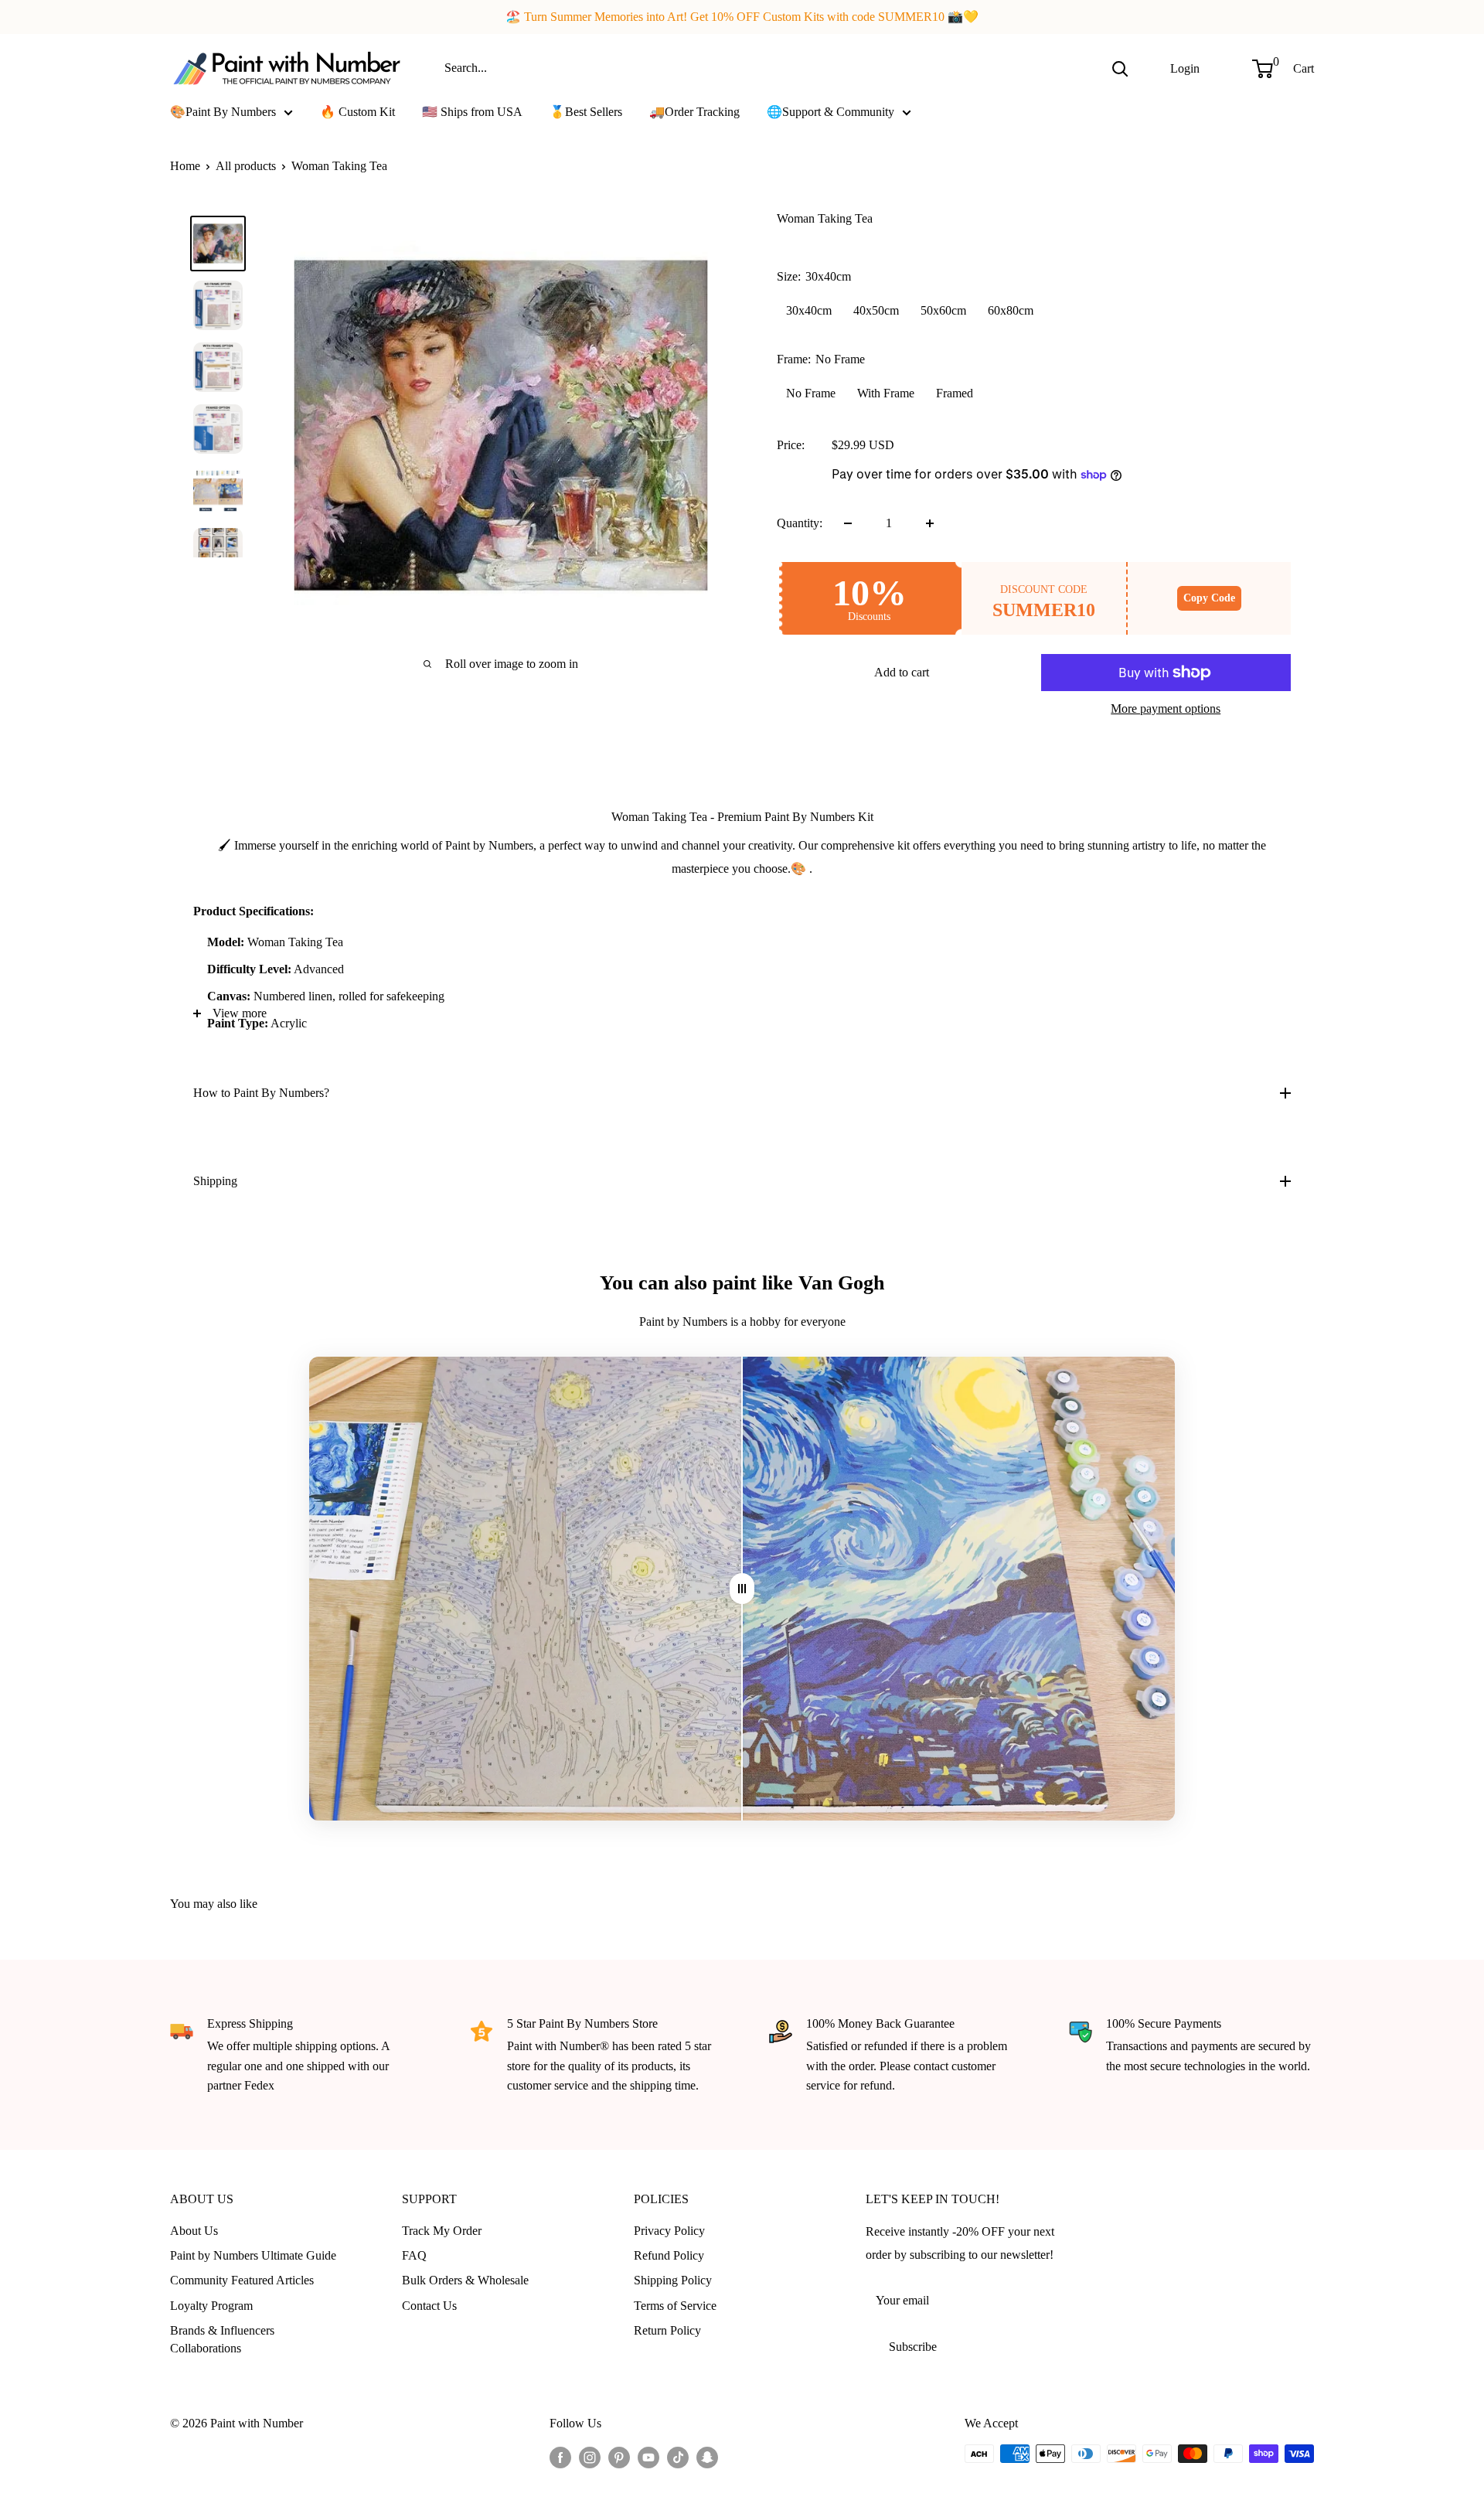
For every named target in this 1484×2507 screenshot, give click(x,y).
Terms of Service (675, 2306)
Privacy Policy (669, 2231)
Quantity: (800, 523)
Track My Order (442, 2231)
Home (185, 166)
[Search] (1120, 68)
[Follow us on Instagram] (590, 2456)
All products (246, 166)
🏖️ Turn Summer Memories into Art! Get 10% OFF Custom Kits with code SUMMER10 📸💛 (742, 17)
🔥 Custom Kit (357, 112)
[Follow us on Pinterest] (619, 2456)
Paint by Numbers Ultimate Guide (253, 2255)
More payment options (1166, 708)
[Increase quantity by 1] (930, 523)
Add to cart (902, 672)
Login (1185, 68)
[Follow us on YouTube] (648, 2456)
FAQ (414, 2255)
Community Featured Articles (242, 2280)
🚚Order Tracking (694, 112)
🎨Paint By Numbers (223, 112)
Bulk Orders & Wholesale (465, 2280)
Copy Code (1209, 598)
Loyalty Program (211, 2306)
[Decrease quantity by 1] (848, 523)
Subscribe (913, 2347)
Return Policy (667, 2330)
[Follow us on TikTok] (678, 2456)
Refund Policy (669, 2255)
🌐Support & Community (830, 112)
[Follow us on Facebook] (560, 2456)
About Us (194, 2231)
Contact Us (429, 2306)
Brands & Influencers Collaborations (222, 2339)
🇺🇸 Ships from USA (472, 112)
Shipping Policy (673, 2280)
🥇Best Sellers (586, 112)
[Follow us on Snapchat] (707, 2456)
